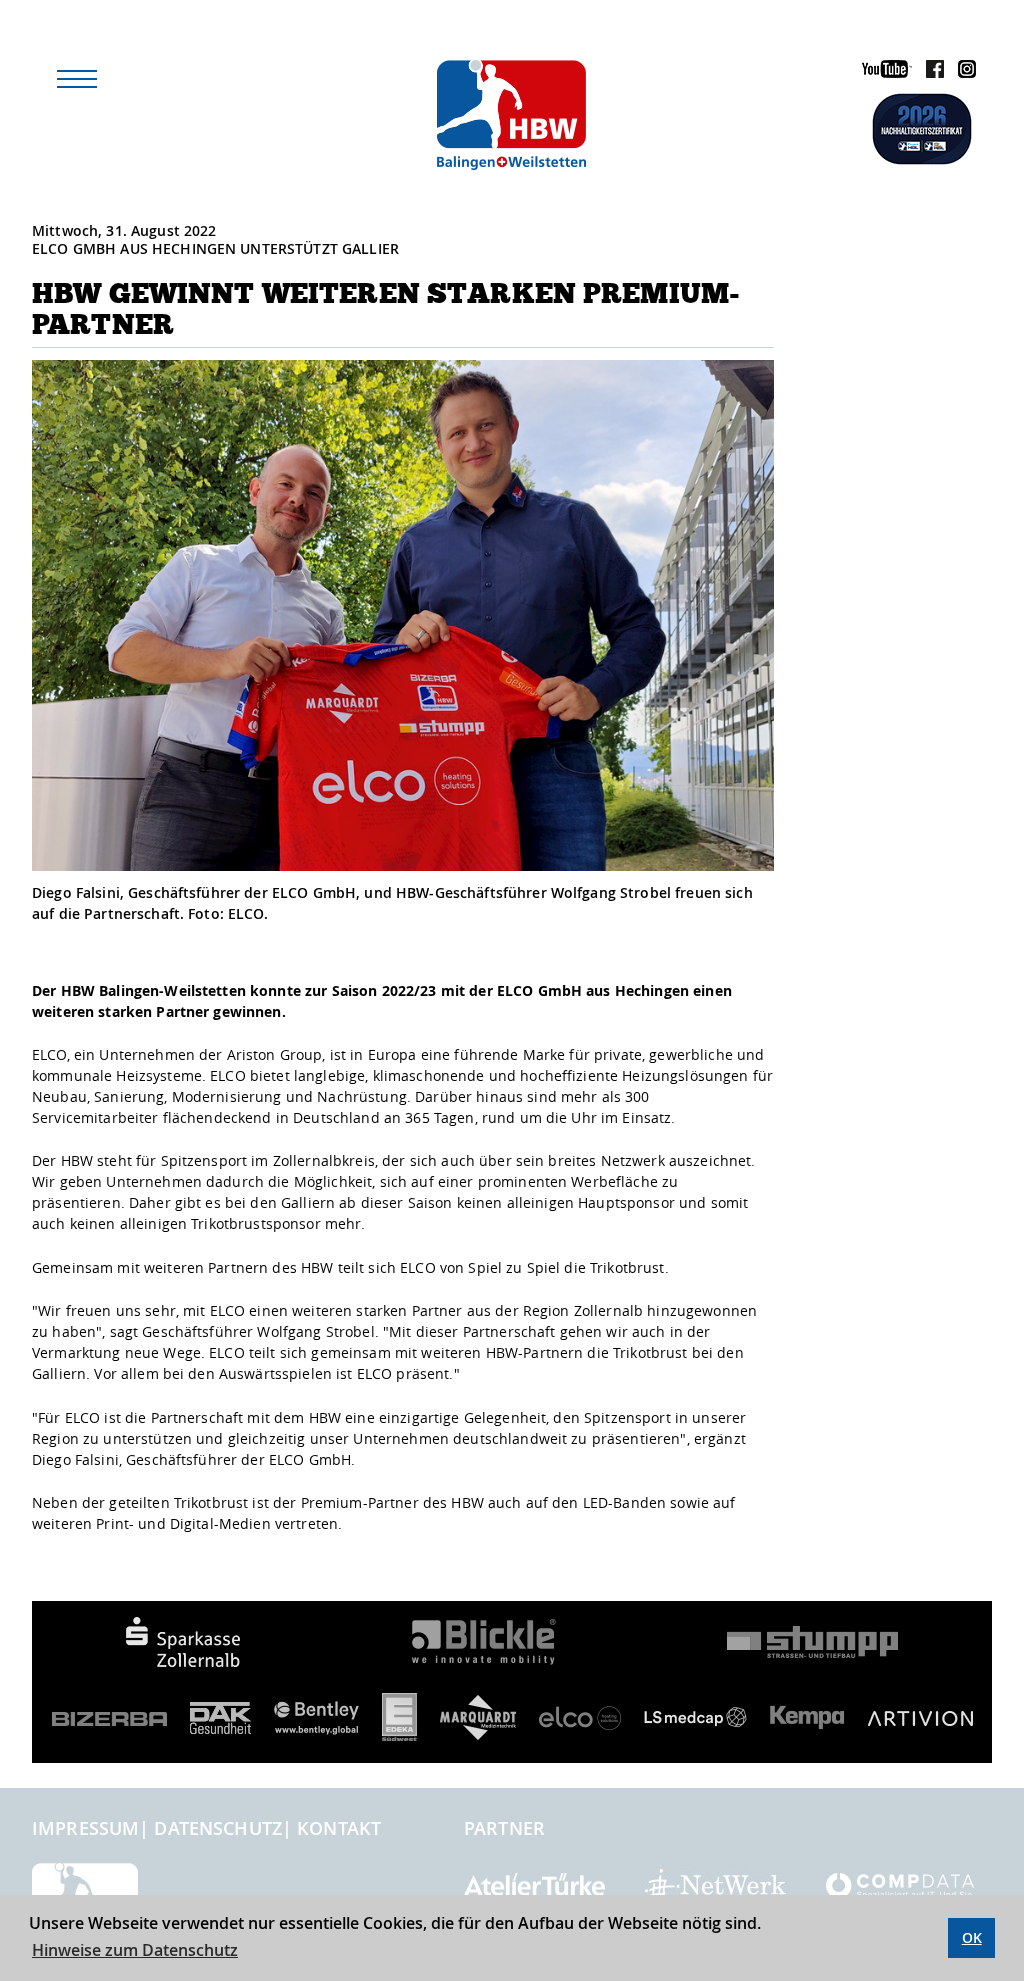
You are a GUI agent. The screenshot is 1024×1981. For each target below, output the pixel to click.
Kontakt (339, 1828)
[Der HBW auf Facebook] (930, 72)
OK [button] (972, 1937)
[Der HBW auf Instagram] (962, 72)
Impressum (85, 1828)
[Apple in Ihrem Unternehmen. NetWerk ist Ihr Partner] (715, 1884)
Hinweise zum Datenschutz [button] (135, 1950)
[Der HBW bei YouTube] (882, 72)
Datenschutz (218, 1828)
